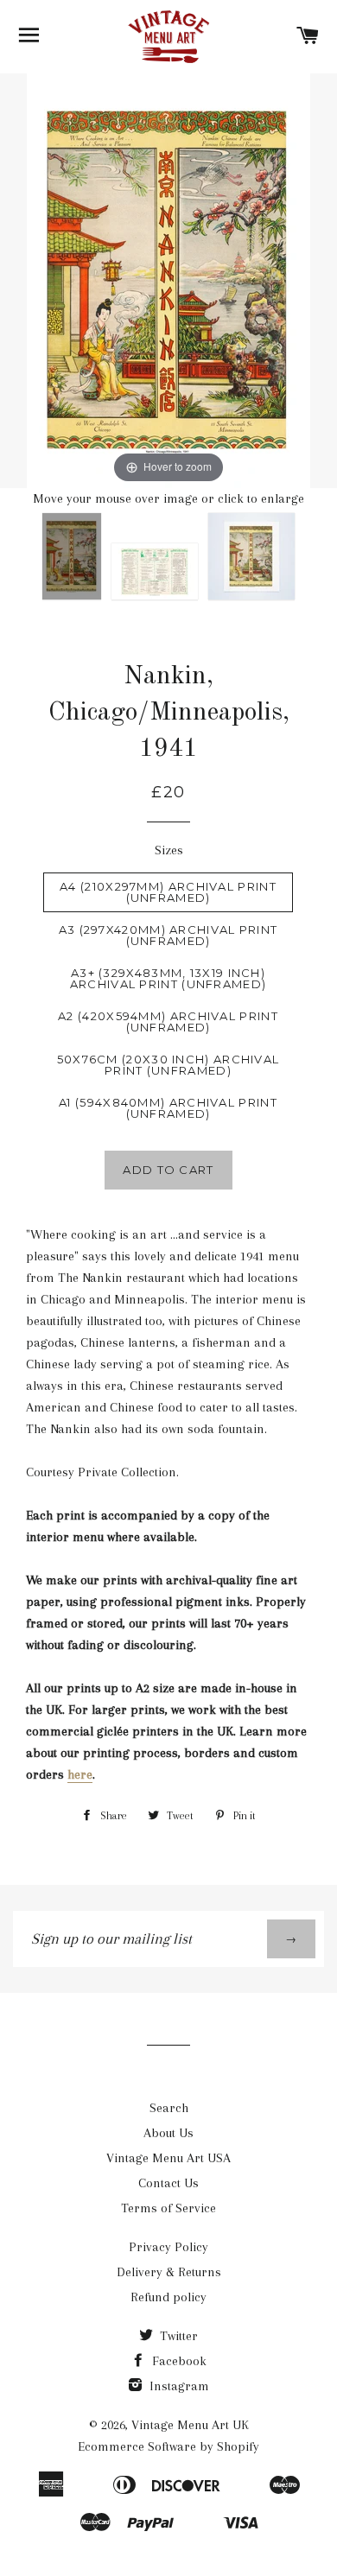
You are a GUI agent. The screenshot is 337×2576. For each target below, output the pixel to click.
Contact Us (168, 2183)
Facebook (178, 2361)
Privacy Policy (168, 2247)
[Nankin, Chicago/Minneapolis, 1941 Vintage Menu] (72, 557)
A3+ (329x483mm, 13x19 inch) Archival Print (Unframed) (168, 978)
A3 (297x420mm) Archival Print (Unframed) (168, 935)
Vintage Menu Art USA (168, 2158)
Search (169, 2108)
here (80, 1774)
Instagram (178, 2386)
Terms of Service (168, 2208)
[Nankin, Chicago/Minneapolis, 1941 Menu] (155, 572)
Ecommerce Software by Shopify (168, 2446)
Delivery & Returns (169, 2272)
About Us (168, 2133)
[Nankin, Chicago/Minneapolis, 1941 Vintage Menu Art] (251, 557)
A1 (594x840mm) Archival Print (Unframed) (168, 1108)
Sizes (169, 850)
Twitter (177, 2336)
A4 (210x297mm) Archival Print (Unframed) (168, 892)
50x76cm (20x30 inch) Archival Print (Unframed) (168, 1065)
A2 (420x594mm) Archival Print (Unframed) (168, 1022)
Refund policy (168, 2297)
